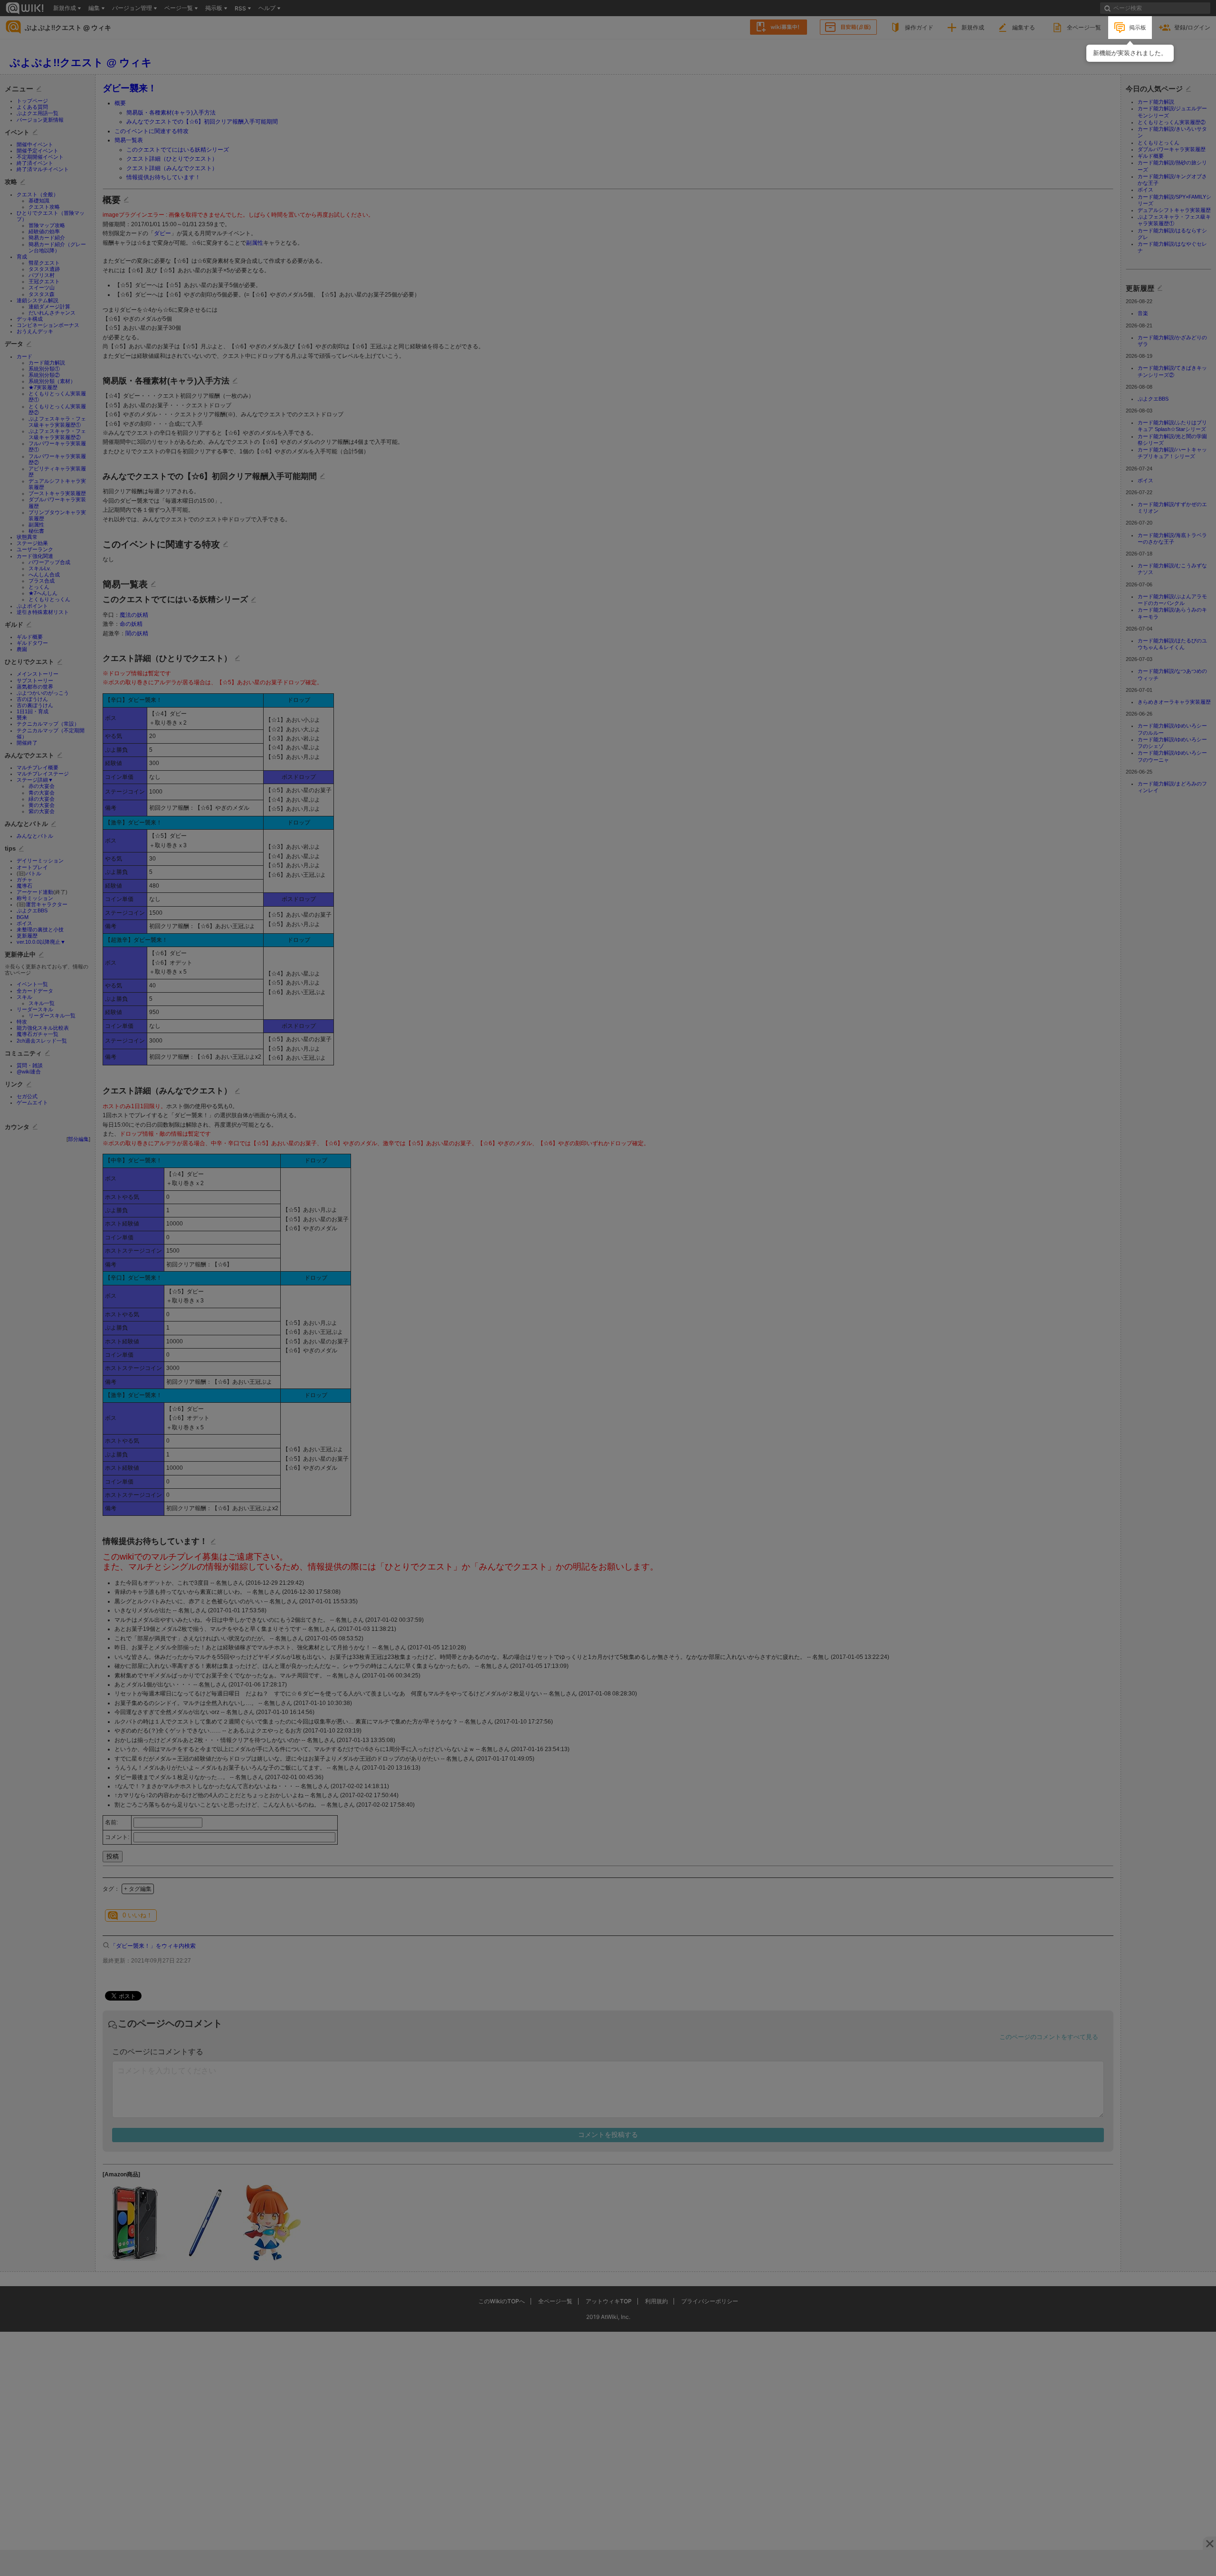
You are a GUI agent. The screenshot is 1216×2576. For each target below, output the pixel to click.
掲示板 (1138, 27)
